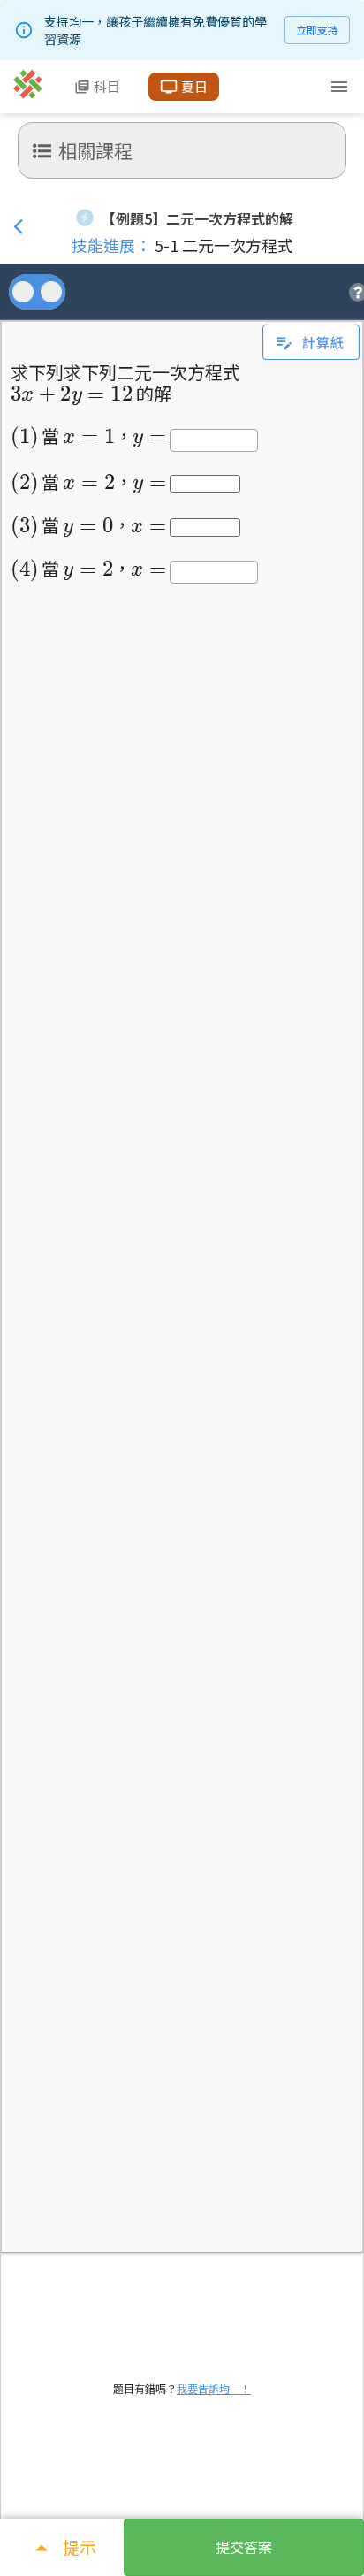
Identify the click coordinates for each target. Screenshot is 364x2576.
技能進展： (111, 245)
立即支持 (317, 30)
